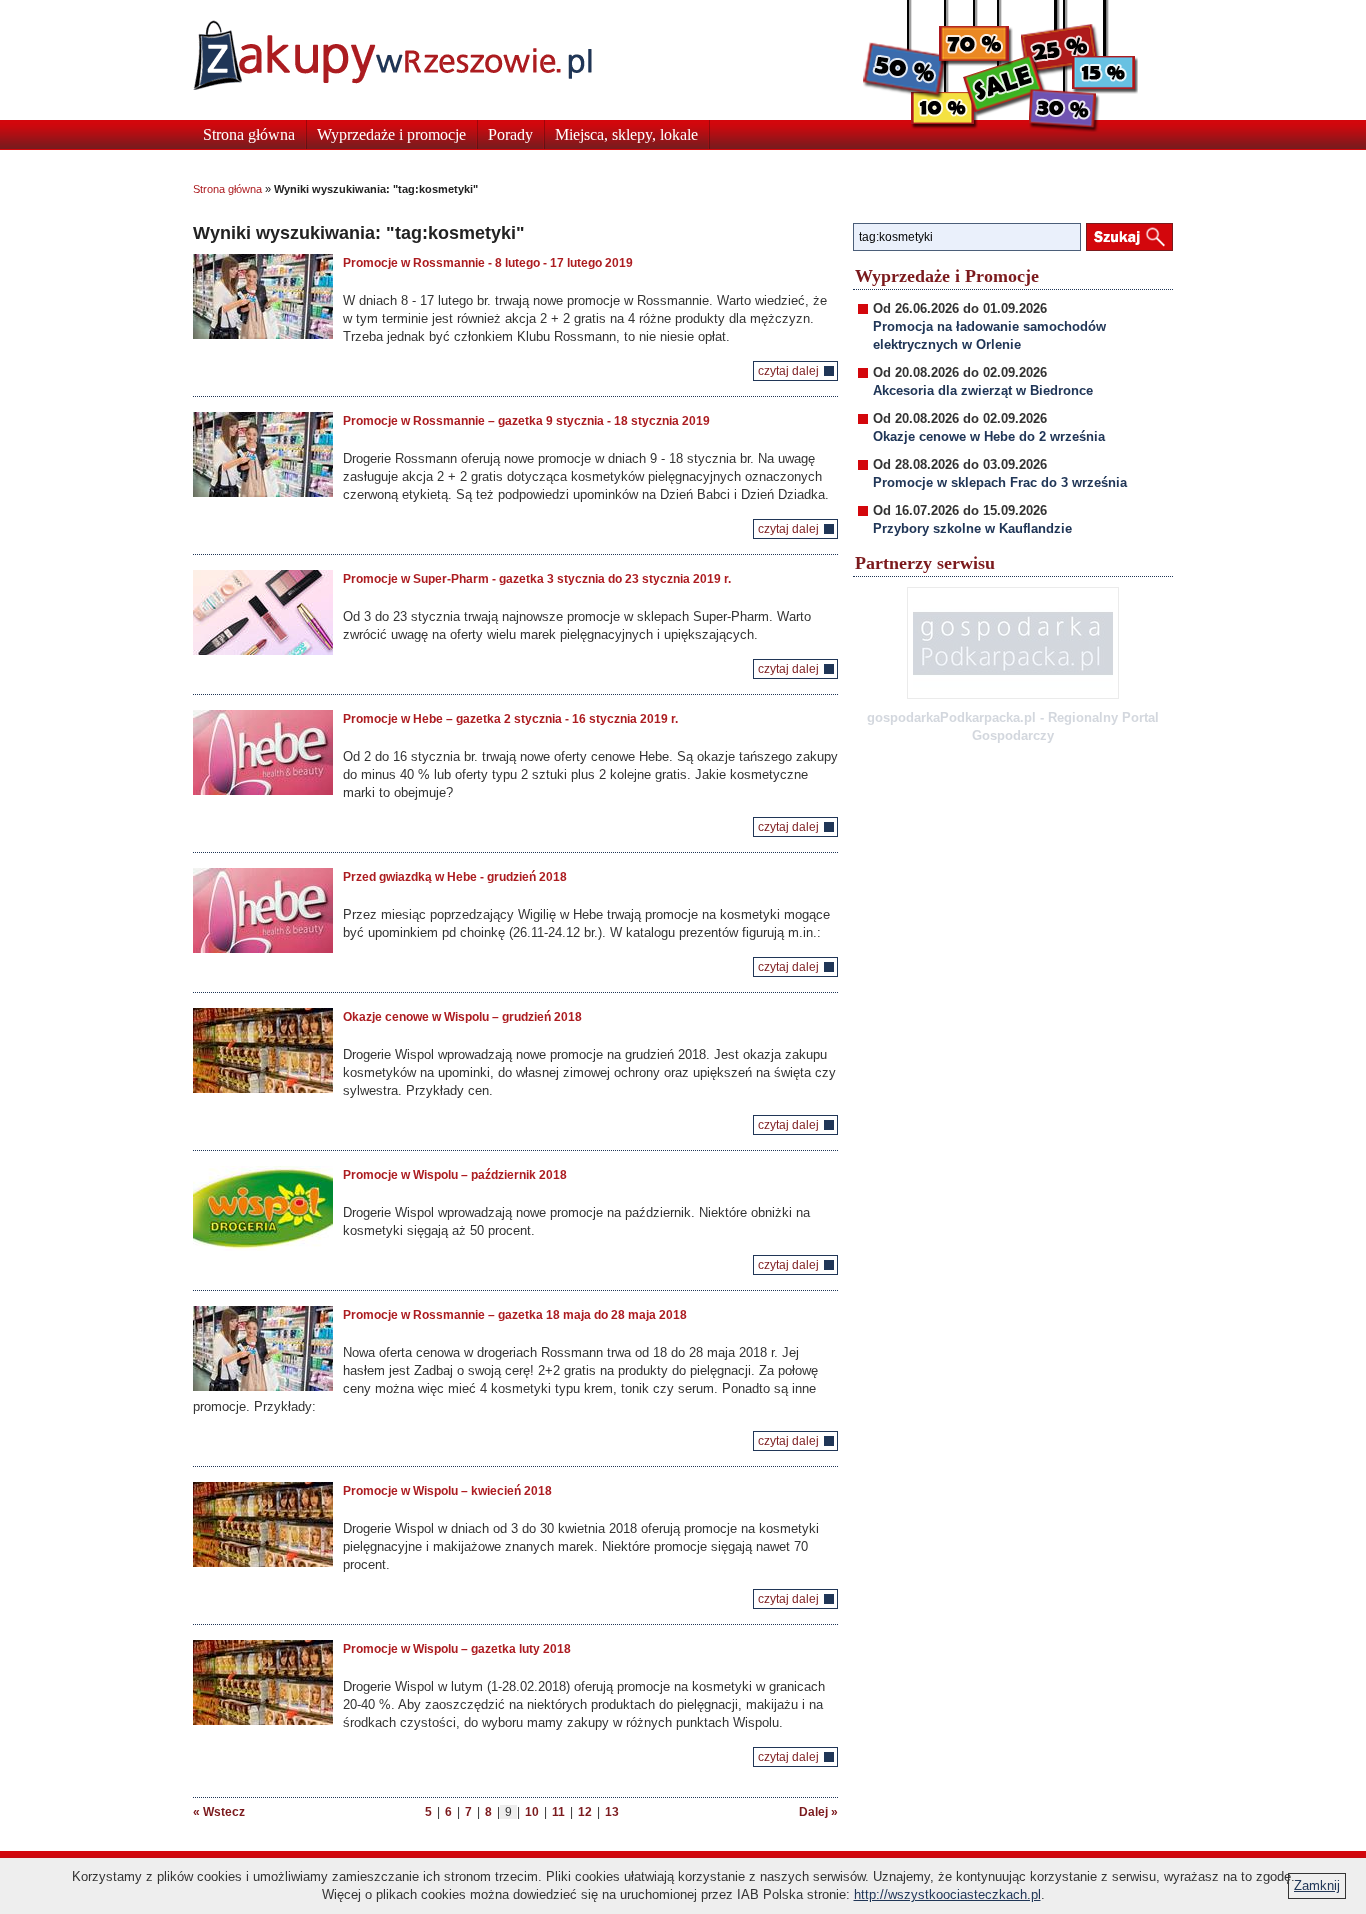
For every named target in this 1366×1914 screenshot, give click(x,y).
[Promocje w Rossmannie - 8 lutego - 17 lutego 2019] (263, 296)
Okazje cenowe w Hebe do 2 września (989, 436)
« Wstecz (219, 1812)
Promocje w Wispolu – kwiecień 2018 (447, 1491)
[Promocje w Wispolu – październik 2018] (263, 1208)
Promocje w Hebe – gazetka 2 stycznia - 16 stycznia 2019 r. (510, 719)
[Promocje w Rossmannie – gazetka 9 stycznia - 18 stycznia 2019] (263, 454)
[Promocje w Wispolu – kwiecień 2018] (263, 1524)
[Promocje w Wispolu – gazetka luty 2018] (263, 1682)
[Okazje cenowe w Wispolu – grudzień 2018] (263, 1050)
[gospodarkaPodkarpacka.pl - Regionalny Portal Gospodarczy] (1013, 643)
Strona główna (249, 134)
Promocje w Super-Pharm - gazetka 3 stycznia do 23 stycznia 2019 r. (537, 579)
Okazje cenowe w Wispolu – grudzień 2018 (462, 1017)
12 (585, 1812)
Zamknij (1317, 1885)
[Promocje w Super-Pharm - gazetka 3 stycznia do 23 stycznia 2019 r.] (263, 612)
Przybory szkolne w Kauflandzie (972, 528)
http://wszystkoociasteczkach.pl (947, 1894)
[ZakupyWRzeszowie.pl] (392, 55)
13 (612, 1812)
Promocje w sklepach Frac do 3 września (1000, 482)
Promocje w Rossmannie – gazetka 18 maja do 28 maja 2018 (515, 1315)
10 (532, 1812)
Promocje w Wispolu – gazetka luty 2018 (457, 1649)
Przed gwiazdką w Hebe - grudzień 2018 (455, 877)
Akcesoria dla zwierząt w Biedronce (983, 390)
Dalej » (818, 1812)
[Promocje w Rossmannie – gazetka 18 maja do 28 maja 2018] (263, 1348)
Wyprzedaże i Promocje (947, 276)
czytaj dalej (788, 371)
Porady (510, 134)
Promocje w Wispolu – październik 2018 (455, 1175)
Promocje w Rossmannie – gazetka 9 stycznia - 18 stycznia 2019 (526, 421)
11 (558, 1812)
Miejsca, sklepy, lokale (626, 134)
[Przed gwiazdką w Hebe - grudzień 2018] (263, 910)
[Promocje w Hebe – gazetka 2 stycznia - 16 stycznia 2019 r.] (263, 752)
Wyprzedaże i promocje (391, 134)
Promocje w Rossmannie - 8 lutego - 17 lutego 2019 (488, 263)
